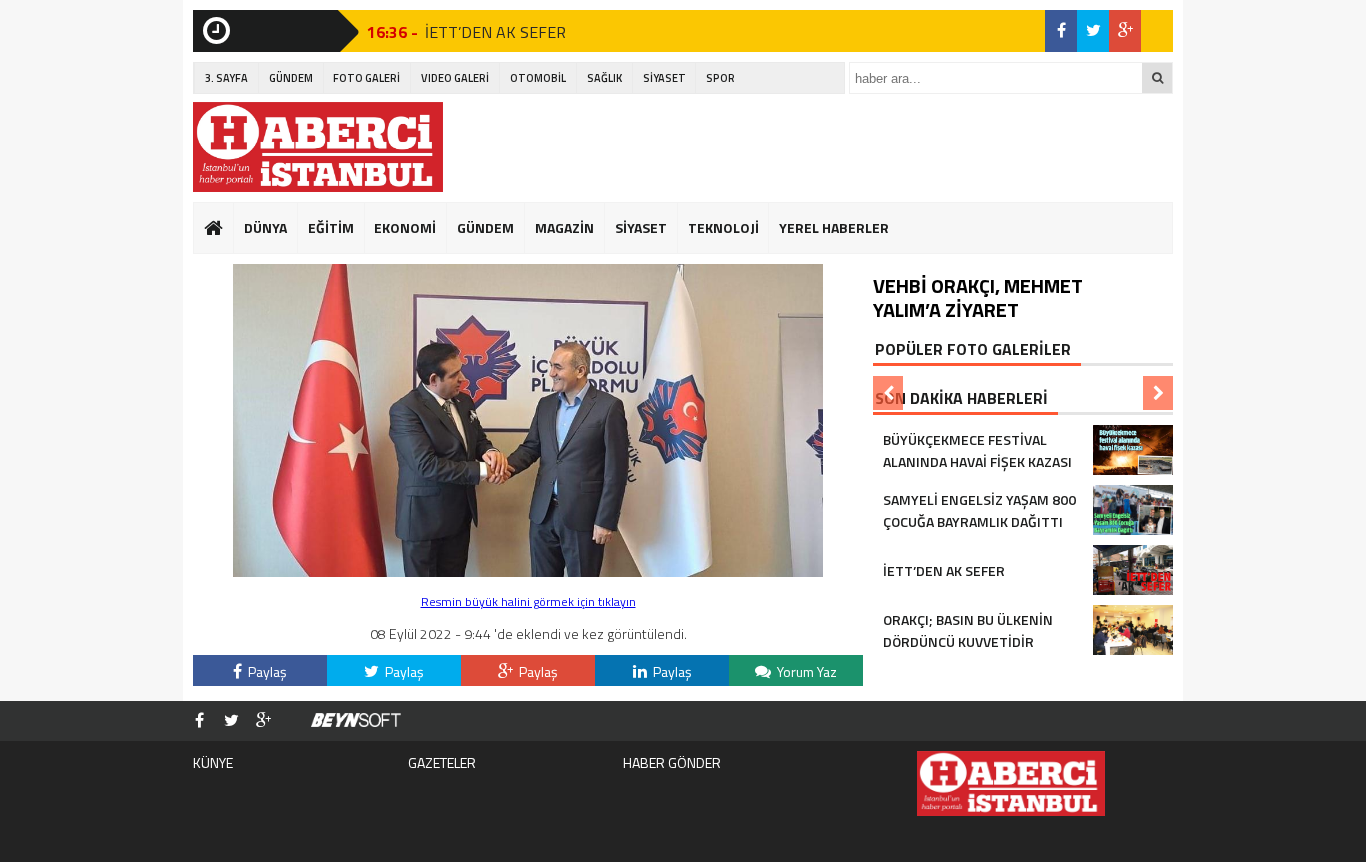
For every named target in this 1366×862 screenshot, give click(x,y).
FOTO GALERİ (366, 78)
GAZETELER (442, 762)
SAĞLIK (604, 78)
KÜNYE (213, 762)
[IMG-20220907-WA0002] (528, 571)
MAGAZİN (564, 227)
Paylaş (266, 671)
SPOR (720, 78)
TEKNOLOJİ (723, 227)
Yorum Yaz (805, 671)
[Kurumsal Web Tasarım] (356, 721)
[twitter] (1093, 31)
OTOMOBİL (538, 78)
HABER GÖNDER (672, 762)
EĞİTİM (331, 227)
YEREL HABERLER (834, 227)
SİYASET (664, 78)
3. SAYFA (226, 78)
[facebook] (1061, 31)
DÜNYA (265, 227)
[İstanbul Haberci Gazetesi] (318, 147)
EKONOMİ (405, 227)
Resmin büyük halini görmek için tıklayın (528, 601)
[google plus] (1125, 31)
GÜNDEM (291, 78)
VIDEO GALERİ (455, 78)
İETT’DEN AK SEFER (495, 31)
